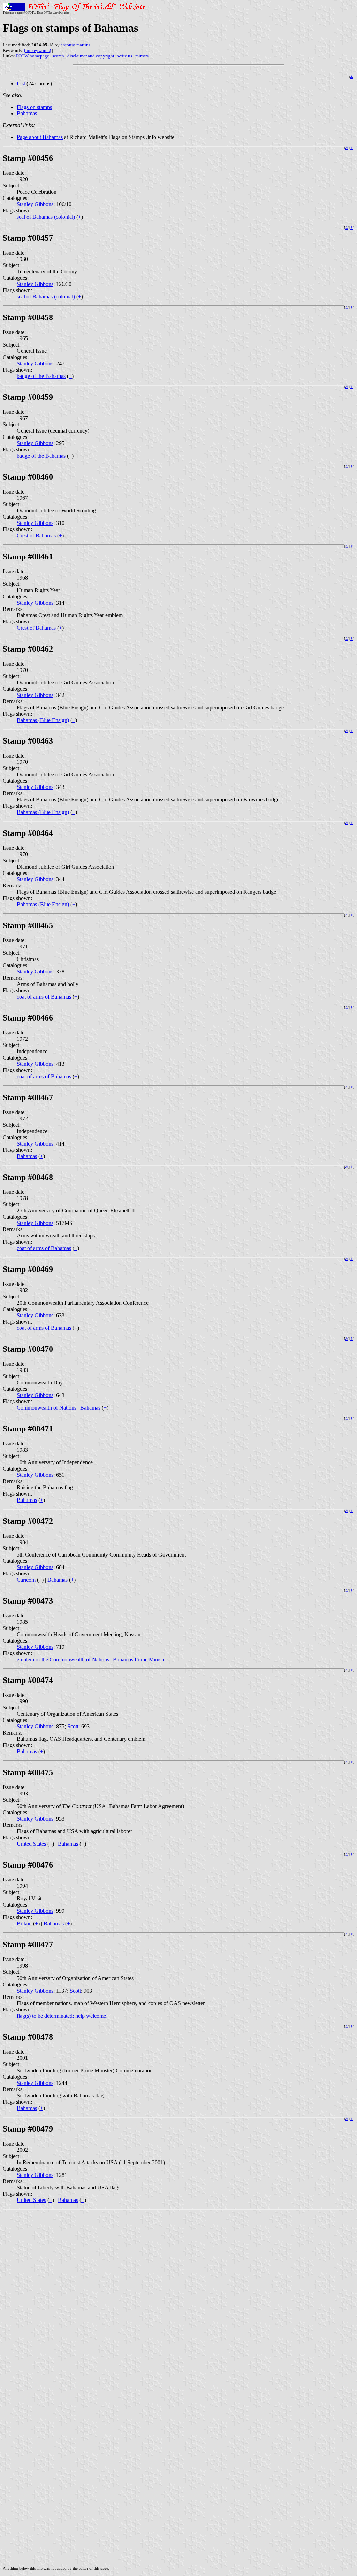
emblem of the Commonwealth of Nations (63, 1659)
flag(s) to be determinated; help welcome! (62, 2016)
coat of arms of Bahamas (44, 997)
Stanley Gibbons (35, 204)
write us (125, 56)
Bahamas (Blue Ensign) (43, 720)
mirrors (142, 56)
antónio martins (75, 45)
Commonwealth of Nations (47, 1408)
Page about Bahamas (40, 137)
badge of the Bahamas (41, 376)
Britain (24, 1923)
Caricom (26, 1580)
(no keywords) (37, 50)
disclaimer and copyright (91, 56)
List (21, 83)
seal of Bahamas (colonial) (46, 217)
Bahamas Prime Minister (140, 1659)
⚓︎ (352, 77)
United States (31, 1844)
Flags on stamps (34, 107)
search (58, 56)
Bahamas (27, 113)
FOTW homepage (33, 56)
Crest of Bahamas (36, 536)
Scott (73, 1726)
